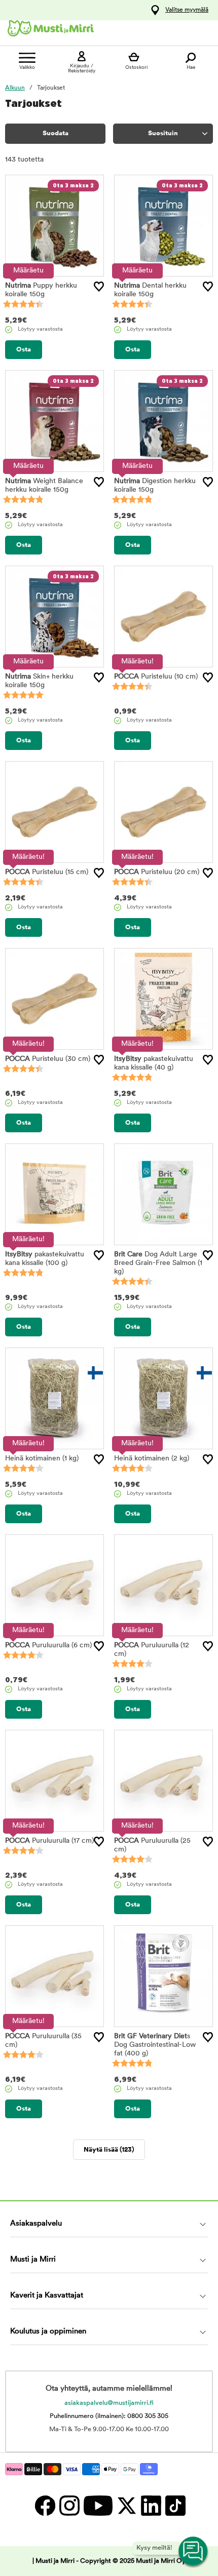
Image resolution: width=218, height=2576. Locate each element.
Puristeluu (156, 677)
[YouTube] (98, 2505)
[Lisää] (99, 287)
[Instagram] (69, 2505)
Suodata (56, 133)
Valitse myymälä (187, 10)
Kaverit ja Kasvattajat (47, 2296)
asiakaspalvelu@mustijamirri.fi (109, 2403)
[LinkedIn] (151, 2505)
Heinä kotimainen (42, 1459)
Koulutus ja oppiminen (48, 2332)
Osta (24, 350)
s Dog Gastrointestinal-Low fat (155, 2045)
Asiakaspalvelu (36, 2224)
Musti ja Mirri (33, 2260)
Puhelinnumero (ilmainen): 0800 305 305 (109, 2416)
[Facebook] (45, 2505)
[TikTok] (174, 2505)
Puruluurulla (48, 1646)
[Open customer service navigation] (194, 2552)
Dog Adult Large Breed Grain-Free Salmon (158, 1263)
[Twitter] (126, 2505)
